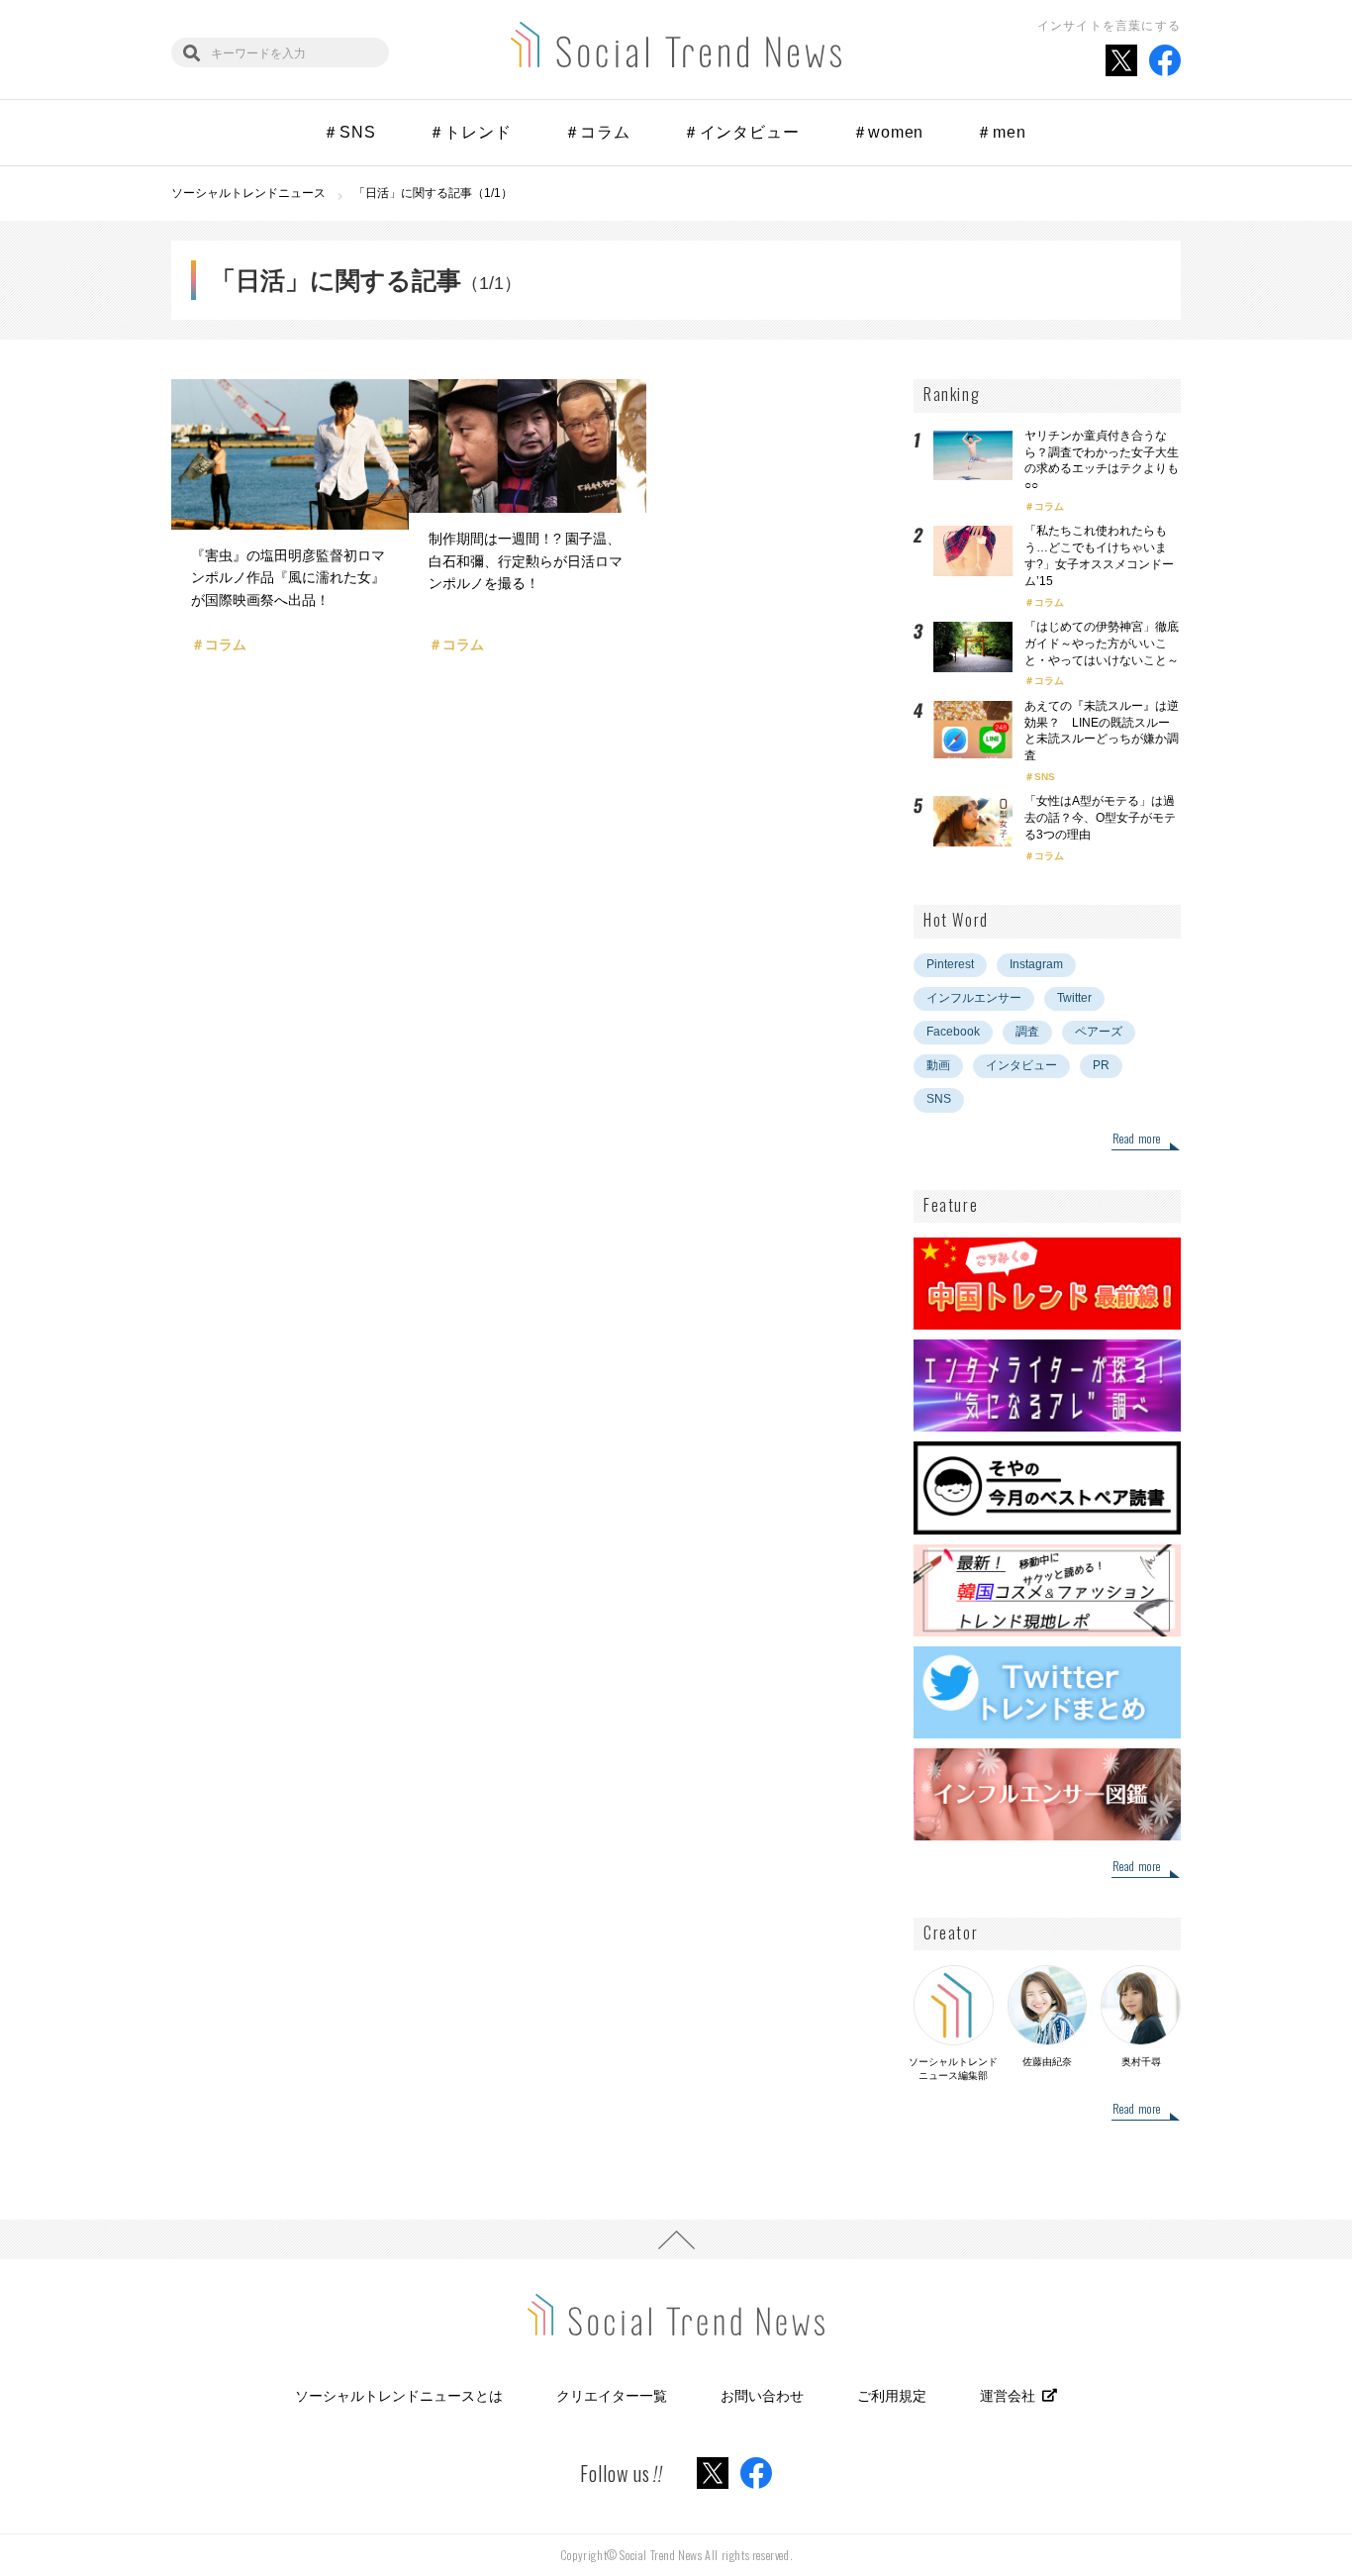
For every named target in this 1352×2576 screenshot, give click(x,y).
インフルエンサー (974, 998)
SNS (1045, 777)
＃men (1001, 132)
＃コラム (597, 132)
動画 (938, 1065)
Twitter (1074, 998)
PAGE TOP (676, 2239)
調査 (1027, 1032)
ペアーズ (1099, 1032)
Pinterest (950, 964)
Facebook (953, 1032)
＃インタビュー (741, 132)
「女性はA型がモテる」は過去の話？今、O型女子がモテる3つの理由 (1100, 818)
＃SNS (349, 132)
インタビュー (1021, 1065)
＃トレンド (470, 132)
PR (1101, 1065)
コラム (1049, 506)
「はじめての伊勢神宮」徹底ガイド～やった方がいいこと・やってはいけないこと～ (1102, 644)
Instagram (1036, 964)
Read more (1137, 1139)
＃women (888, 132)
